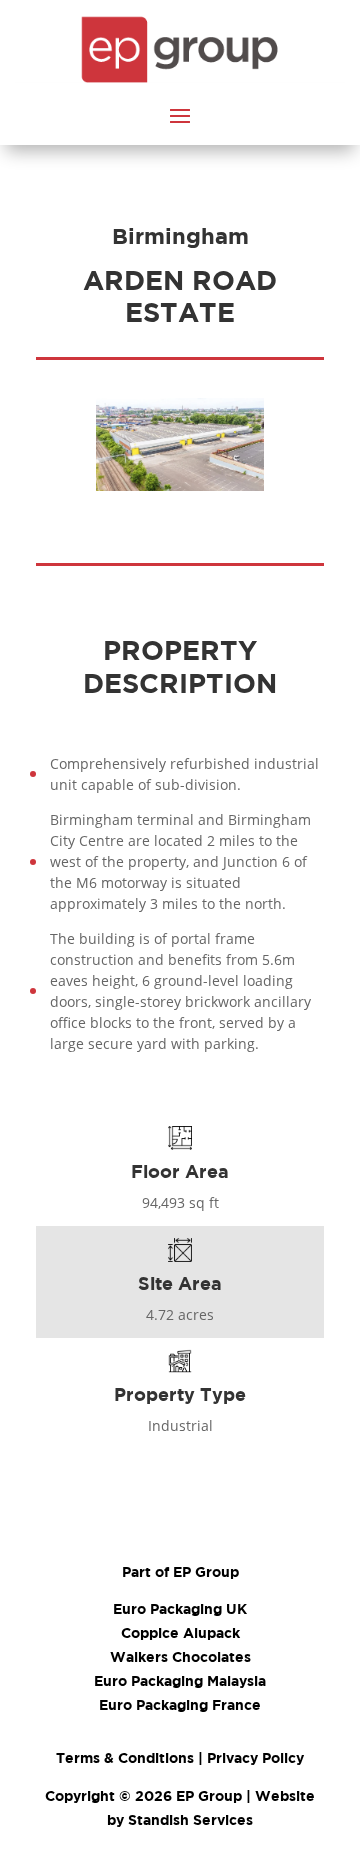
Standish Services (190, 1819)
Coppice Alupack (180, 1632)
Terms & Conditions (125, 1757)
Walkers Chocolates (180, 1656)
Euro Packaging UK (180, 1608)
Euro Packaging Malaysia (180, 1680)
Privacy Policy (255, 1757)
